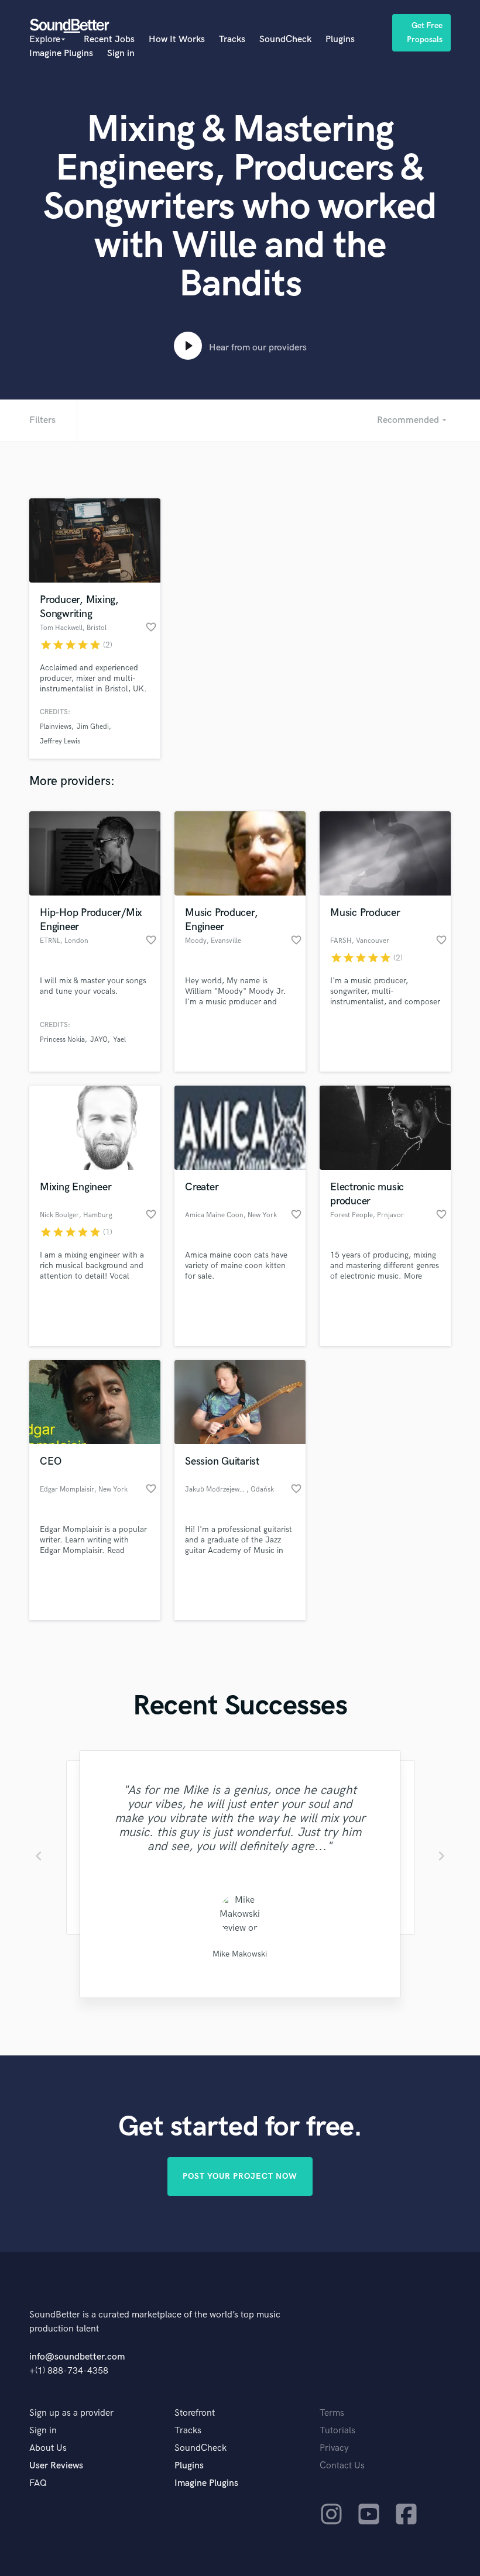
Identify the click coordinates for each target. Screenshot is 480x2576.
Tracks (232, 39)
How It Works (177, 39)
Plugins (340, 39)
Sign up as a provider (71, 2413)
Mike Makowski (240, 1954)
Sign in (121, 54)
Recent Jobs (109, 39)
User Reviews (56, 2466)
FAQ (38, 2483)
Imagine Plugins (61, 54)
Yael (119, 1040)
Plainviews (56, 727)
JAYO (99, 1040)
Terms (332, 2413)
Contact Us (342, 2466)
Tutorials (337, 2431)
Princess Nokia (62, 1040)
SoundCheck (285, 39)
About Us (48, 2448)
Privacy (334, 2448)
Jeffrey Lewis (60, 741)
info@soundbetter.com (77, 2357)
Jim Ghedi (93, 727)
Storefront (195, 2413)
